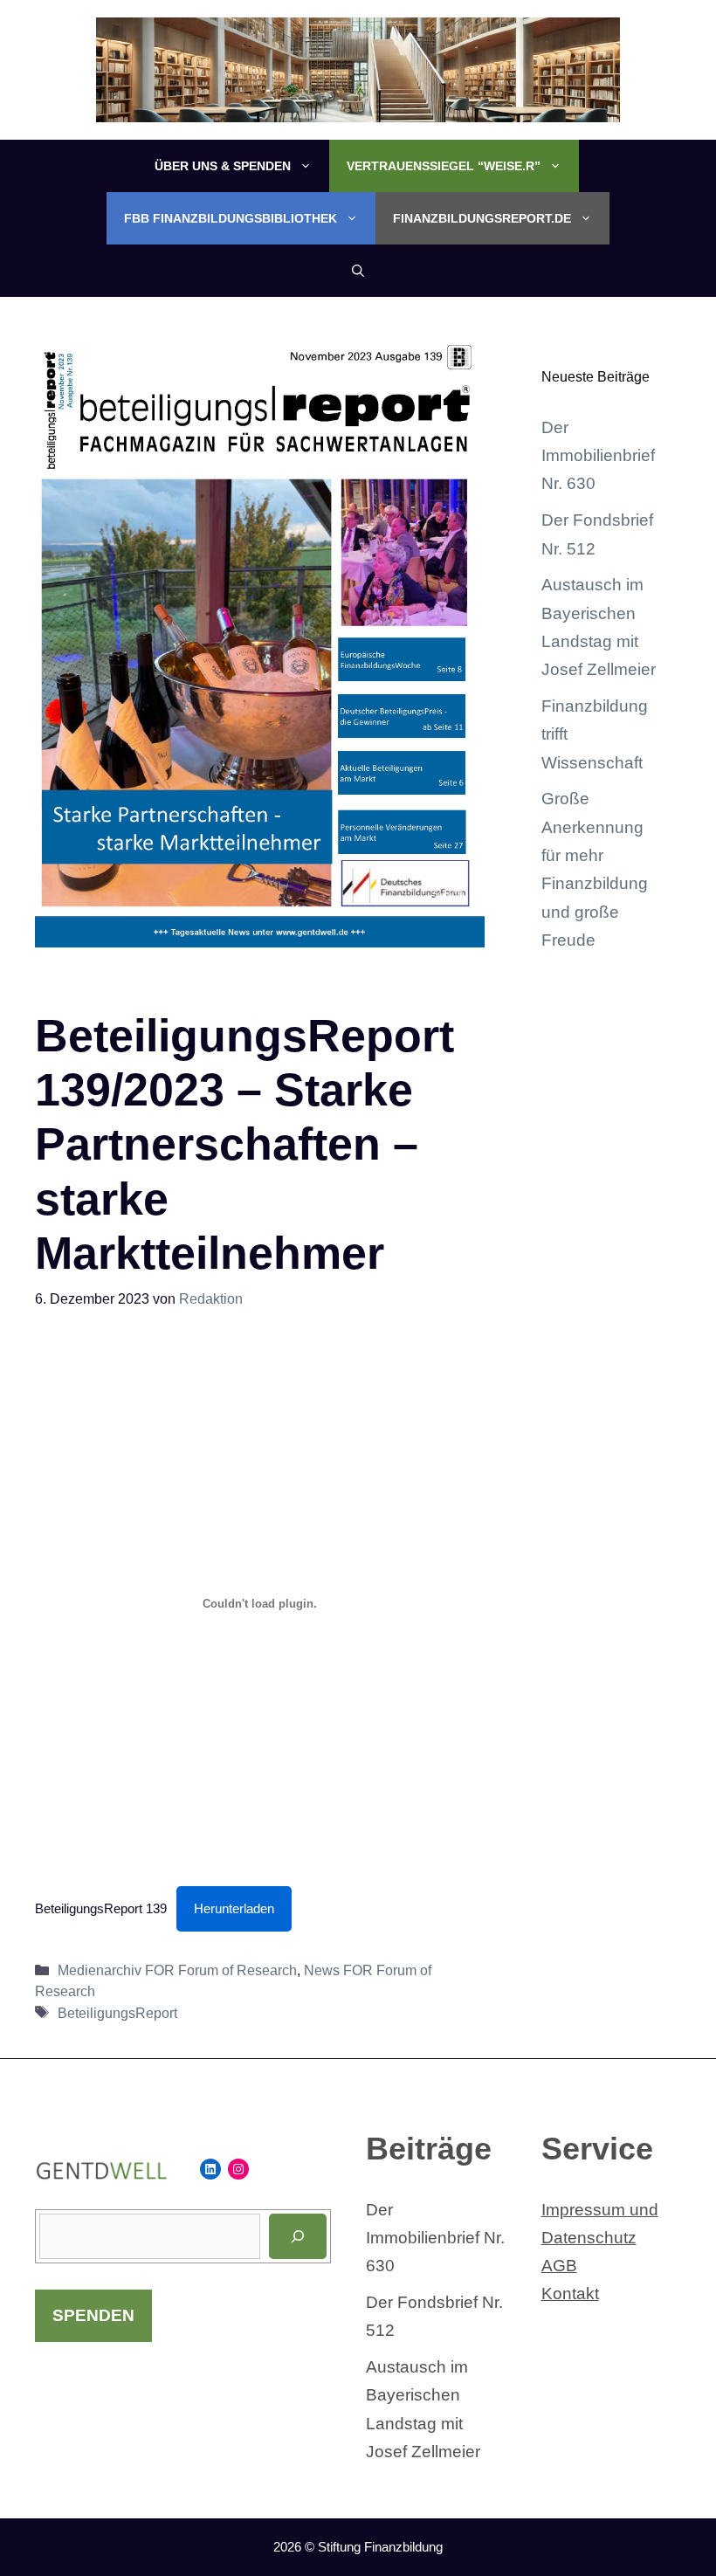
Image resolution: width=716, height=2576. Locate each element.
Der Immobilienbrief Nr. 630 (598, 456)
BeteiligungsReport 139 (101, 1908)
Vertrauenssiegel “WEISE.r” (444, 166)
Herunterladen (234, 1908)
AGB (559, 2266)
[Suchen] (298, 2236)
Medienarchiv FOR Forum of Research (177, 1970)
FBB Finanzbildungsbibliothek (231, 218)
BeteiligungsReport (117, 2013)
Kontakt (570, 2294)
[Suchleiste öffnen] (358, 271)
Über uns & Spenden (223, 166)
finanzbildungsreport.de (482, 218)
